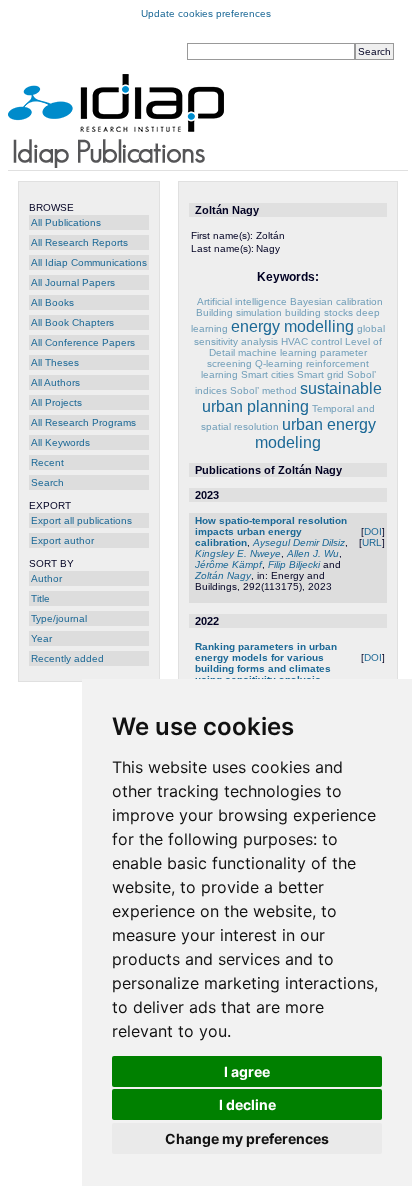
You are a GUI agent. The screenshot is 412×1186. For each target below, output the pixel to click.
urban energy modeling (315, 433)
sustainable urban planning (292, 397)
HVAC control (311, 341)
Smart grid (320, 374)
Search (47, 482)
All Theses (55, 362)
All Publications (66, 222)
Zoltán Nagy (223, 575)
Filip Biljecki (294, 564)
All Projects (56, 402)
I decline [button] (247, 1104)
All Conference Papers (83, 342)
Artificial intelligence (242, 301)
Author (46, 578)
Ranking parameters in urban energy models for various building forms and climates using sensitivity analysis (266, 663)
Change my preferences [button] (247, 1138)
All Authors (55, 382)
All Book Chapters (72, 322)
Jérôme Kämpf (228, 564)
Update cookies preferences (206, 13)
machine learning (277, 352)
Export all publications (81, 520)
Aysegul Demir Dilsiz (299, 542)
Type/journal (59, 618)
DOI (373, 531)
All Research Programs (83, 422)
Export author (62, 540)
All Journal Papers (73, 282)
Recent (47, 462)
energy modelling (292, 326)
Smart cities (267, 374)
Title (40, 598)
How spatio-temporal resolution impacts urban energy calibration (271, 531)
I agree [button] (247, 1071)
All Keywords (60, 442)
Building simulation (239, 312)
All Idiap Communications (89, 262)
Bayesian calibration (336, 301)
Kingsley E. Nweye (238, 553)
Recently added (67, 658)
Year (41, 638)
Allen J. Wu (313, 553)
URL (372, 542)
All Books (52, 302)
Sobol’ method (263, 390)
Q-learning (279, 363)
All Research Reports (79, 242)
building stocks (319, 312)
